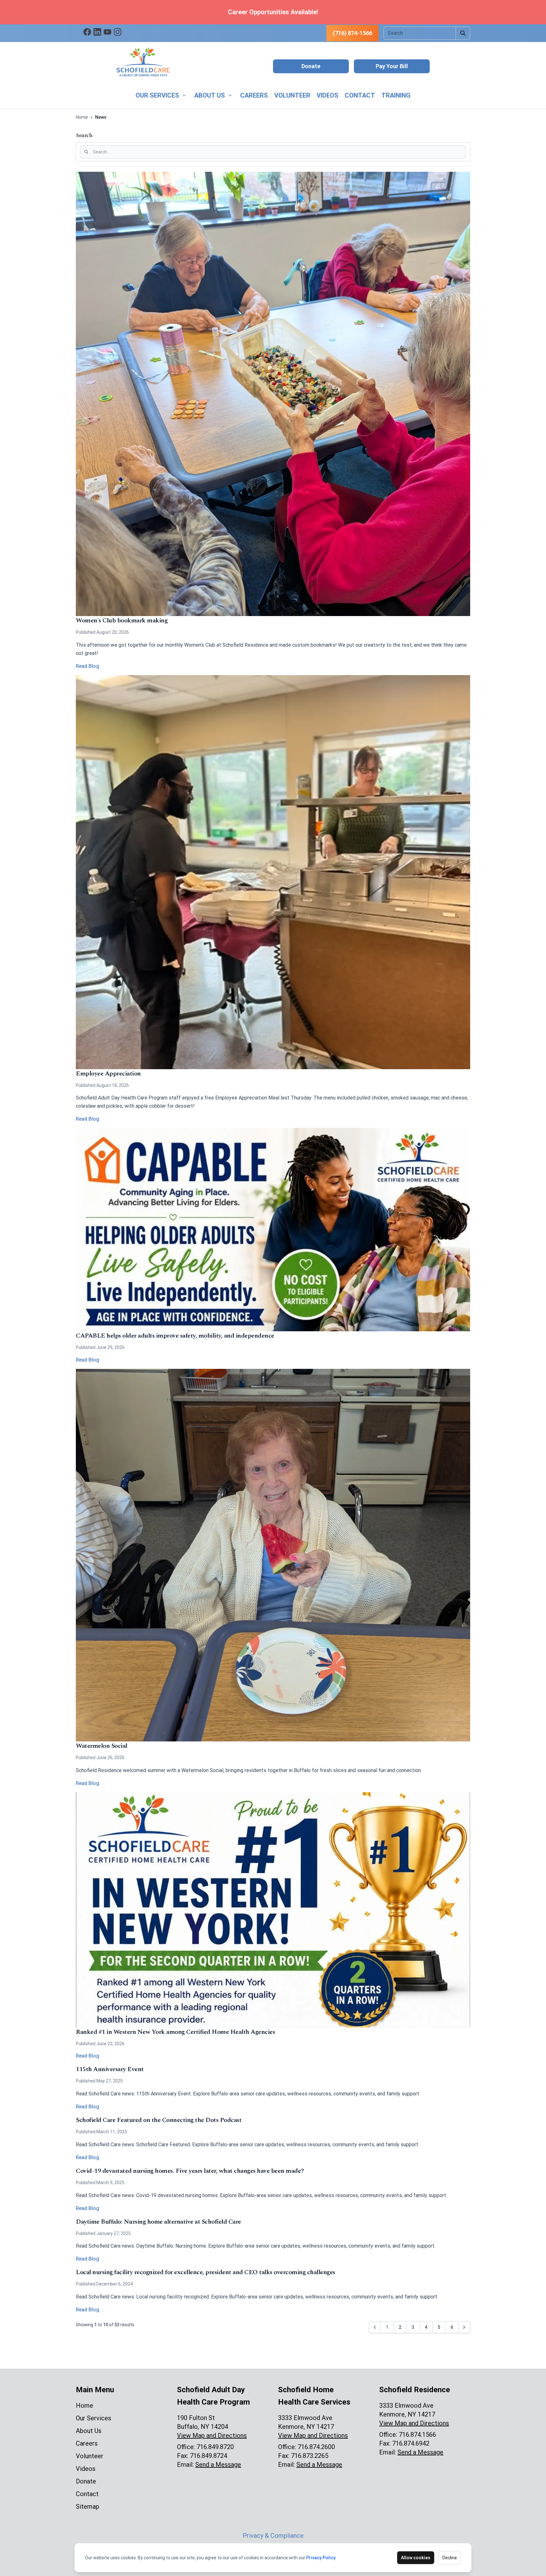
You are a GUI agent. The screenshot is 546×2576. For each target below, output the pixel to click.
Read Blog (88, 666)
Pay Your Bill (392, 66)
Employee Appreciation (108, 1074)
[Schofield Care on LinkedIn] (97, 32)
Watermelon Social (102, 1746)
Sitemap (88, 2507)
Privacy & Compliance (273, 2536)
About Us (210, 95)
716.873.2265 (310, 2456)
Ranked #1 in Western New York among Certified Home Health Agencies (175, 2032)
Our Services (157, 95)
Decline (450, 2558)
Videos (328, 95)
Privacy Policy (321, 2558)
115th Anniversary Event (110, 2069)
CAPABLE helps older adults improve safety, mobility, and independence (175, 1336)
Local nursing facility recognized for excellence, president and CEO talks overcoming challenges (206, 2272)
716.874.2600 (316, 2447)
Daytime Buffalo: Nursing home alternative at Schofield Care (158, 2222)
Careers (254, 95)
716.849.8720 (215, 2447)
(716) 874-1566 (352, 33)
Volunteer (292, 95)
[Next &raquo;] (464, 2327)
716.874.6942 (411, 2443)
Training (396, 95)
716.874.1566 (417, 2435)
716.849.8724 (209, 2456)
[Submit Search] (463, 33)
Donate (311, 66)
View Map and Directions (212, 2435)
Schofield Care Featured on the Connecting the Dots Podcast (159, 2120)
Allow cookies (416, 2558)
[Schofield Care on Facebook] (87, 32)
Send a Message (218, 2465)
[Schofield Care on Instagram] (118, 32)
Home (82, 117)
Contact (360, 95)
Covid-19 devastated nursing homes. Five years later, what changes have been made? (190, 2171)
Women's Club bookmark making (122, 620)
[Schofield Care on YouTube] (107, 32)
